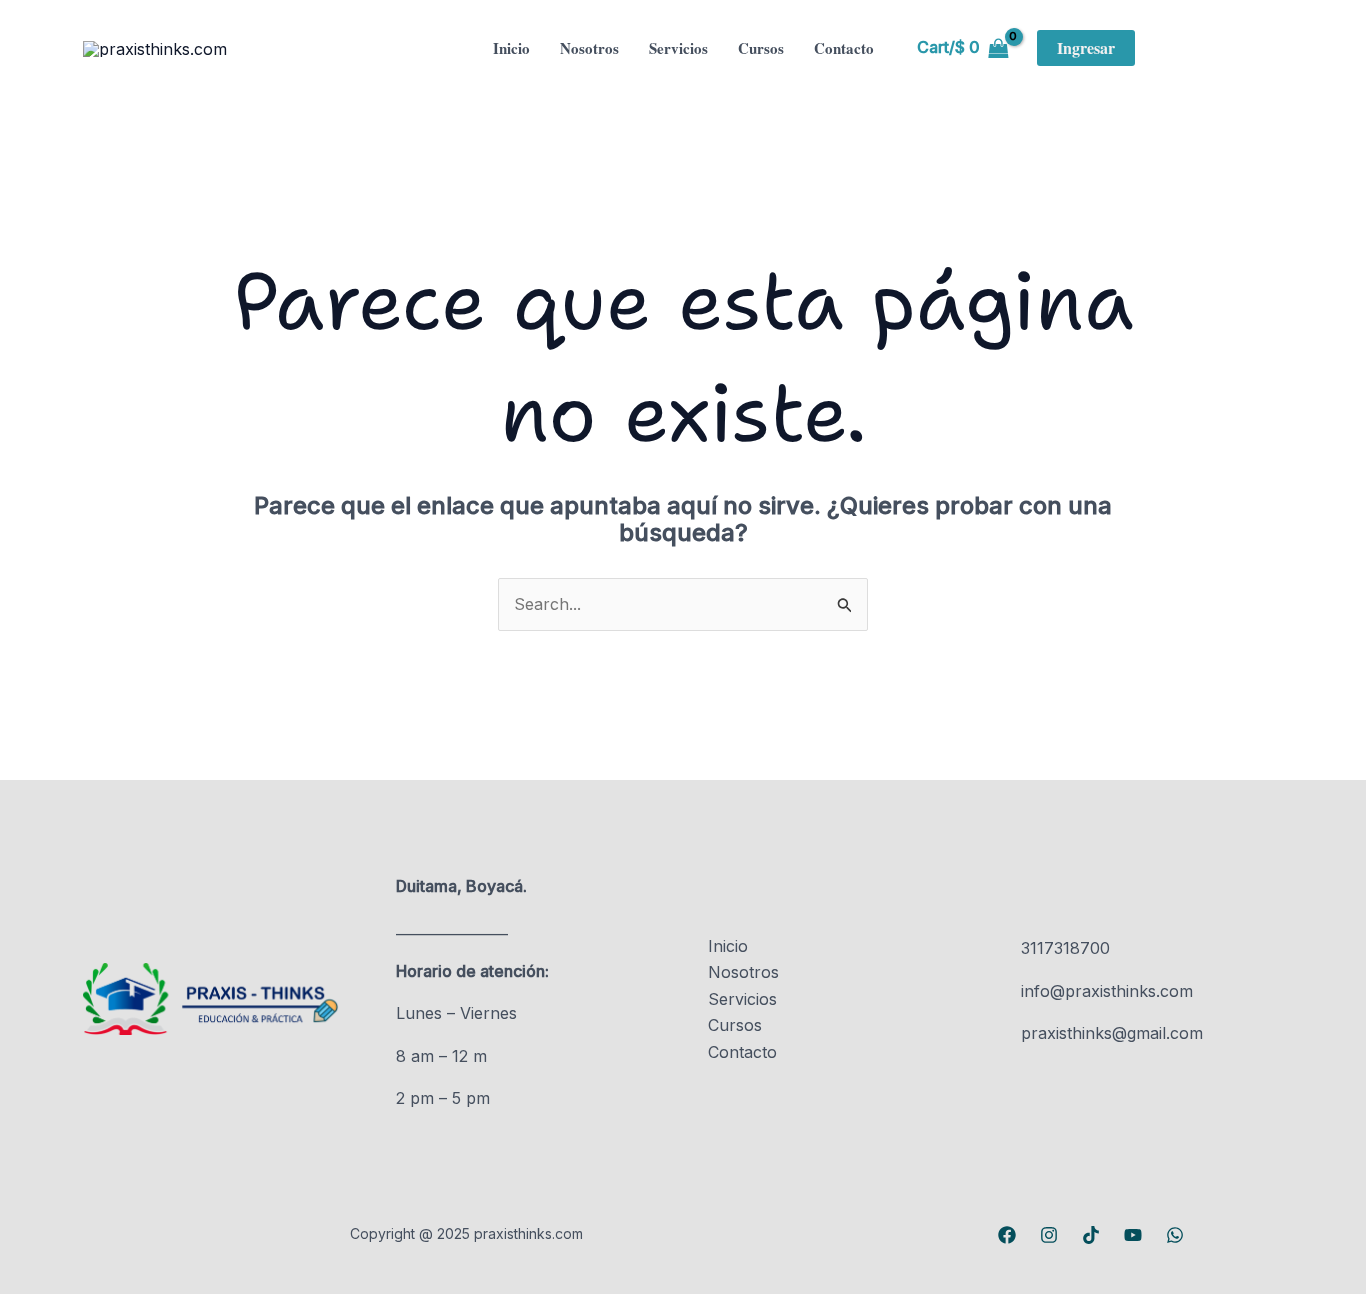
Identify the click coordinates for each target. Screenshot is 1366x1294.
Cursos (761, 48)
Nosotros (589, 48)
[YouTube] (1133, 1235)
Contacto (844, 48)
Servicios (678, 48)
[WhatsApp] (1175, 1235)
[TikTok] (1091, 1235)
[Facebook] (1007, 1235)
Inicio (511, 48)
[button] (1086, 48)
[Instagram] (1049, 1235)
